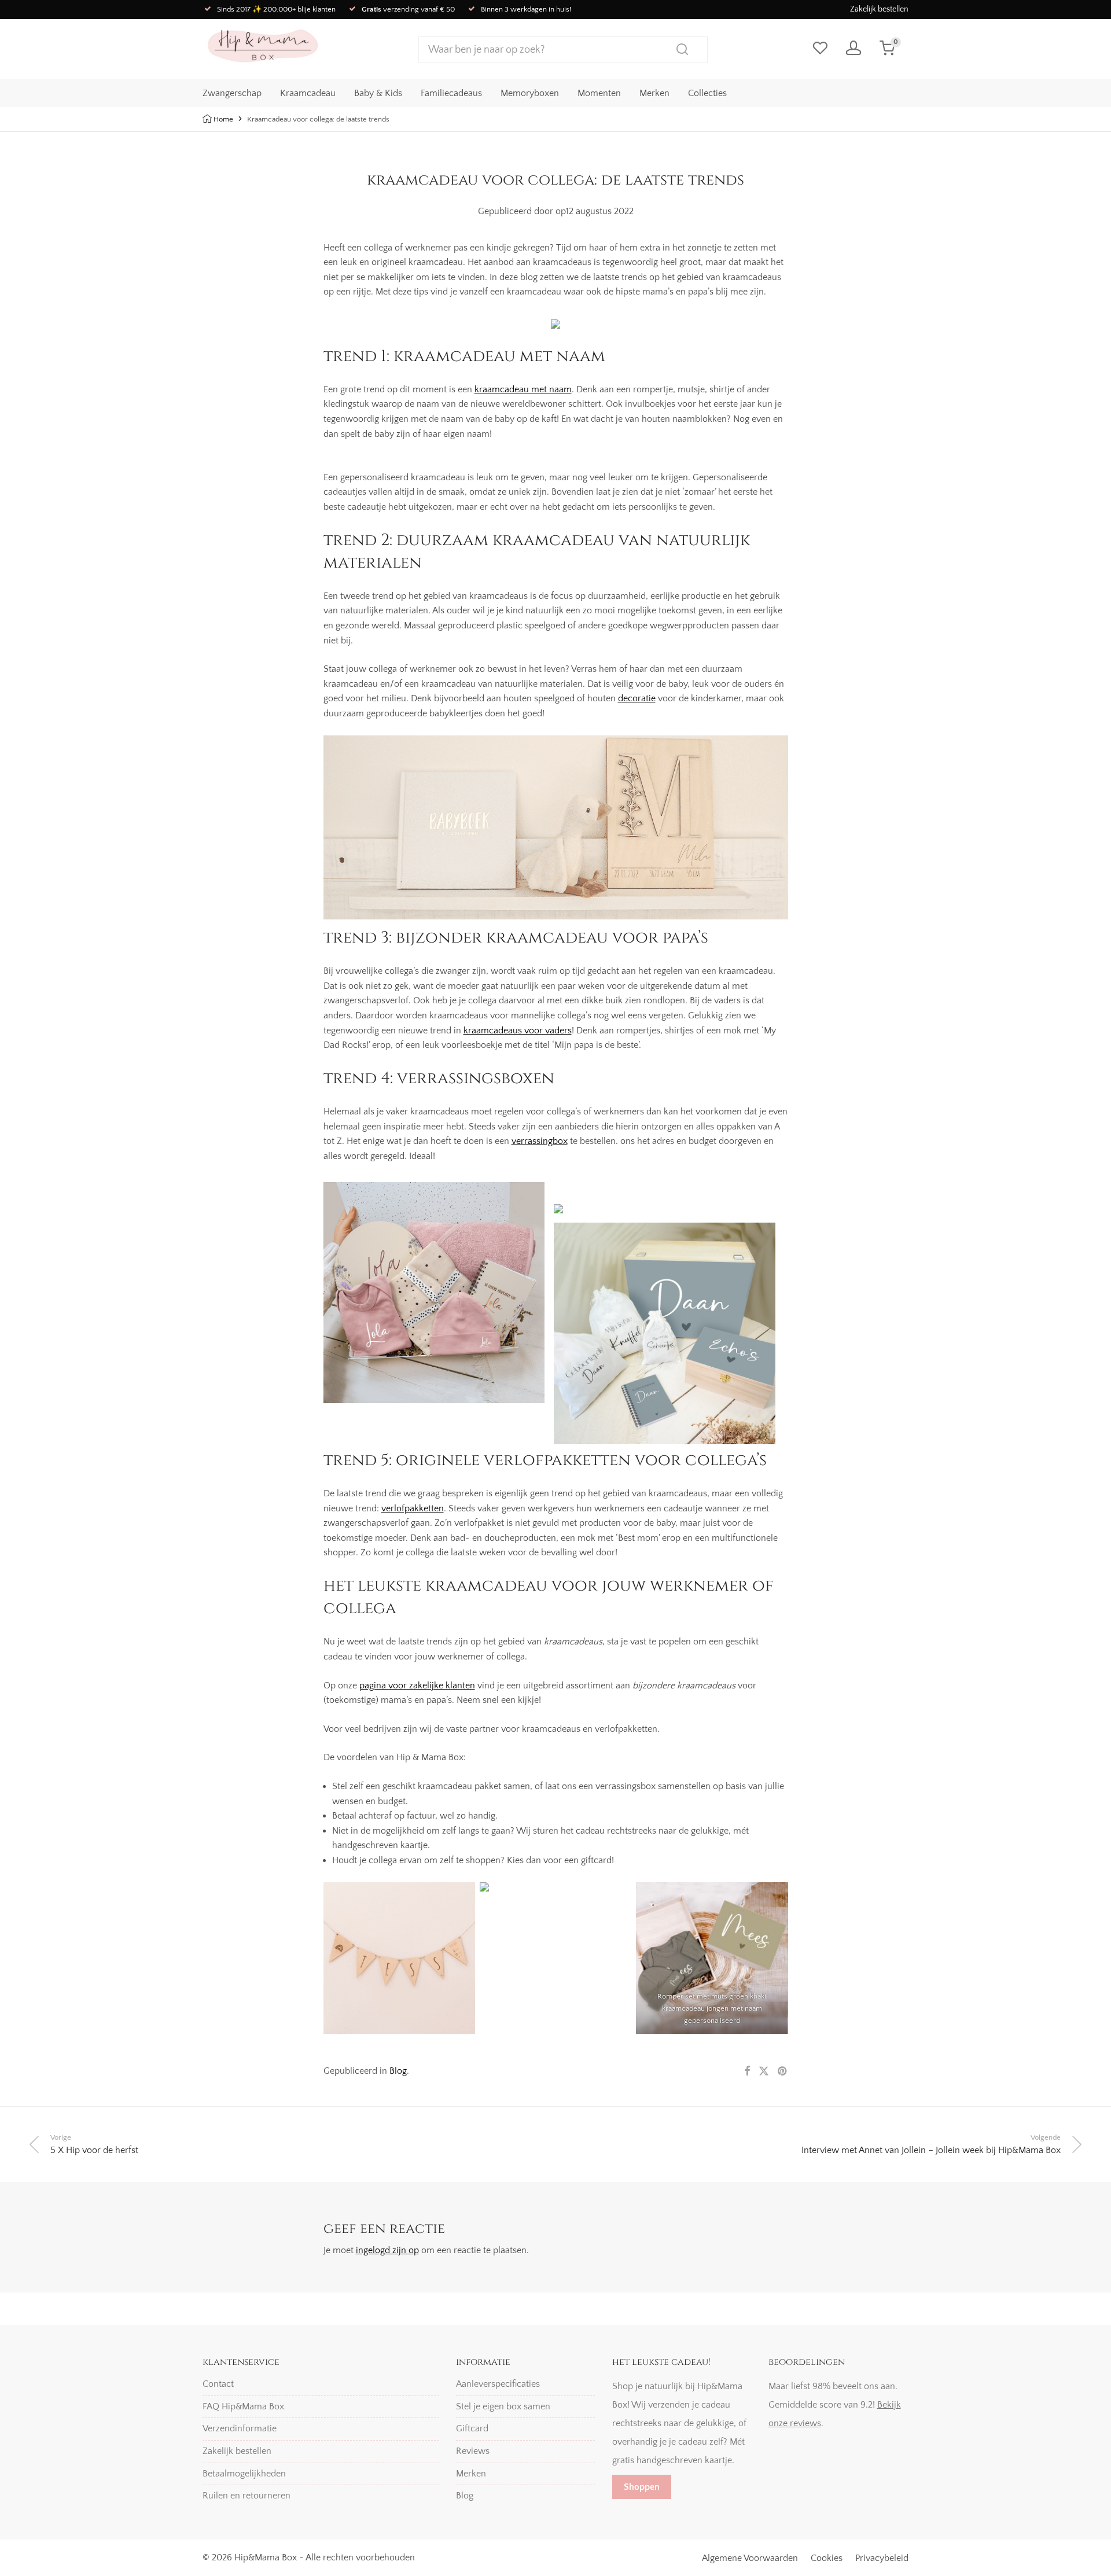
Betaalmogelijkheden (244, 2474)
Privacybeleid (882, 2558)
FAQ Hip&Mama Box (243, 2406)
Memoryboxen (530, 93)
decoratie (637, 698)
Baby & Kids (378, 93)
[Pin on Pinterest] (783, 2072)
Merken (654, 93)
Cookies (827, 2558)
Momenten (599, 93)
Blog (398, 2071)
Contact (218, 2384)
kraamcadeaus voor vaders (518, 1031)
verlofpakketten (413, 1508)
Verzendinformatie (240, 2428)
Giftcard (472, 2428)
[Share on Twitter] (764, 2072)
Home (223, 119)
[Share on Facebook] (747, 2072)
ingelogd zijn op (387, 2250)
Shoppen (642, 2487)
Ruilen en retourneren (247, 2496)
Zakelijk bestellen (879, 9)
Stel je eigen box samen (503, 2406)
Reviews (473, 2451)
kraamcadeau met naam (523, 389)
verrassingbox (540, 1141)
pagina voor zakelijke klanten (417, 1686)
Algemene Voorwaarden (750, 2558)
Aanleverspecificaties (498, 2384)
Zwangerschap (232, 93)
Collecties (707, 93)
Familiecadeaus (451, 93)
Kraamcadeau (308, 93)
